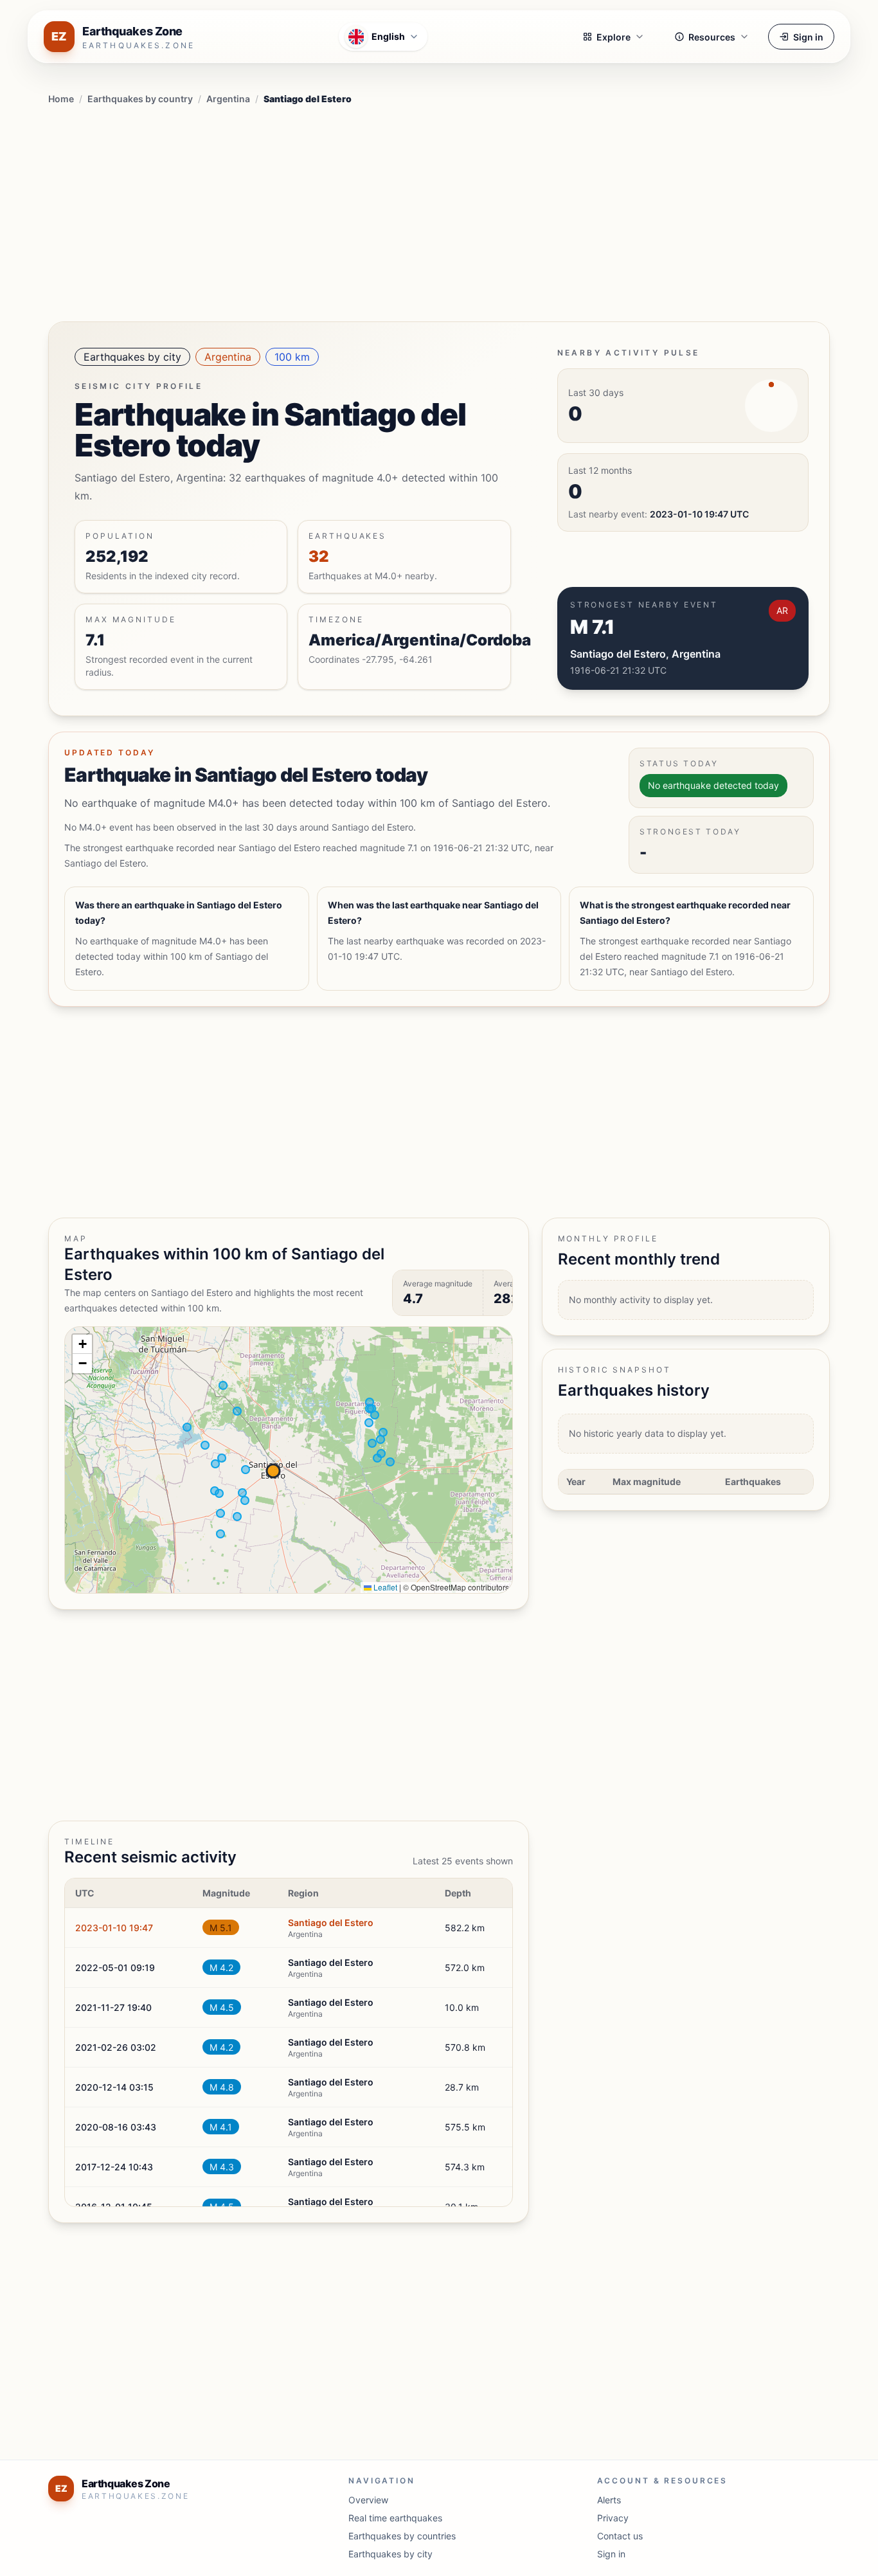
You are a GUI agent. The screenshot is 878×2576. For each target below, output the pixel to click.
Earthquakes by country (140, 99)
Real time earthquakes (395, 2518)
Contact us (620, 2536)
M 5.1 (221, 1928)
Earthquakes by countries (402, 2536)
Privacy (613, 2518)
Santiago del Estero (331, 1923)
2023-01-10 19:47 (114, 1928)
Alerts (609, 2500)
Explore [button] (614, 37)
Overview (368, 2500)
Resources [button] (712, 37)
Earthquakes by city (132, 357)
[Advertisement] (439, 211)
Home (61, 99)
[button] (82, 1344)
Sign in (808, 37)
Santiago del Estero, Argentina (645, 654)
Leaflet (384, 1587)
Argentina (228, 99)
